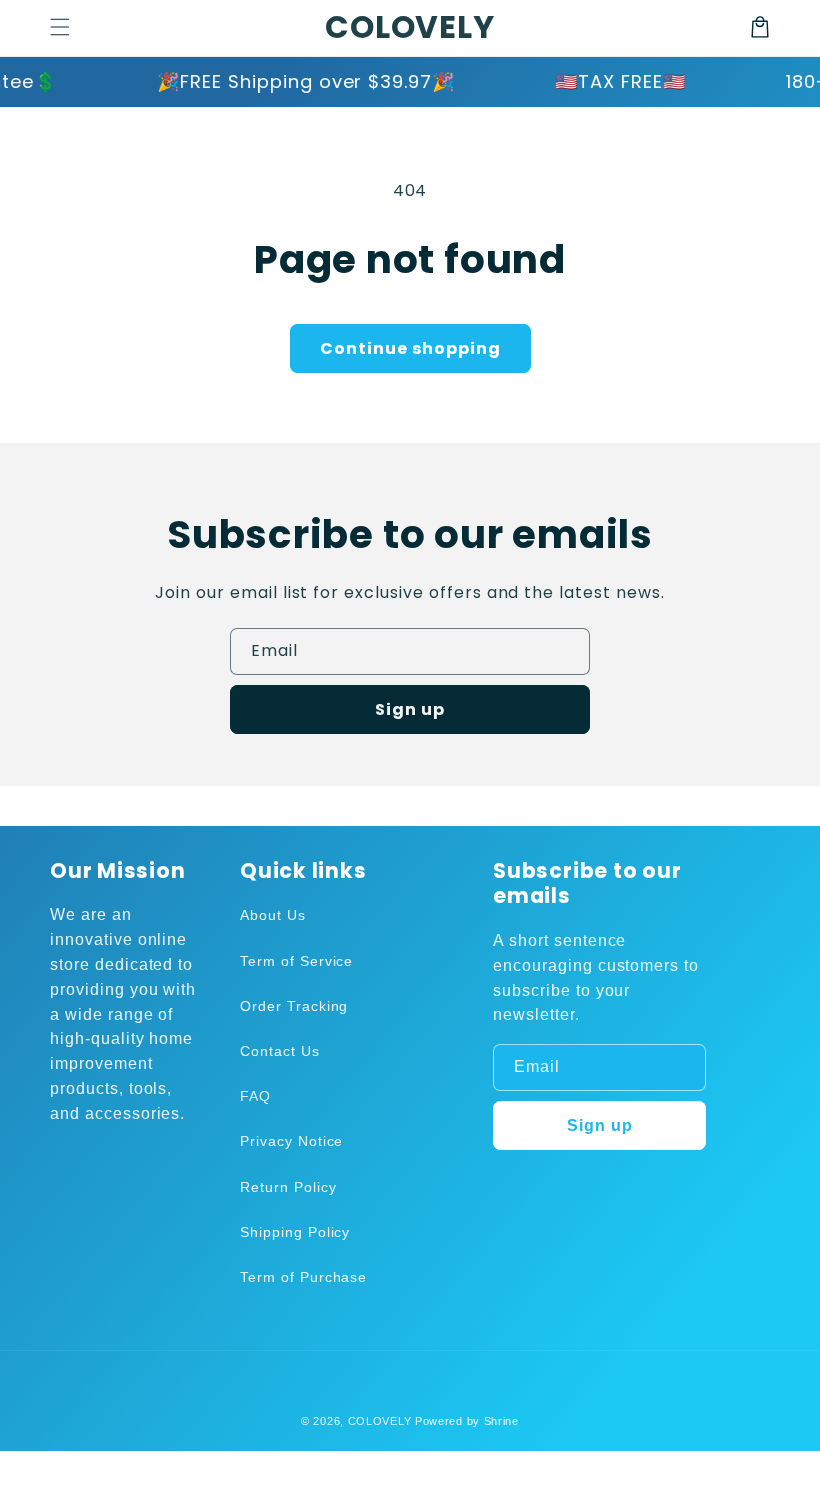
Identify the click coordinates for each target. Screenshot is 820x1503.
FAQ (255, 1096)
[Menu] (60, 27)
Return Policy (288, 1187)
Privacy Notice (291, 1141)
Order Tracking (294, 1006)
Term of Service (296, 961)
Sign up (410, 709)
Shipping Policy (295, 1232)
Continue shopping (410, 348)
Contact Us (280, 1051)
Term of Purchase (303, 1277)
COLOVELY (380, 1421)
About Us (273, 915)
